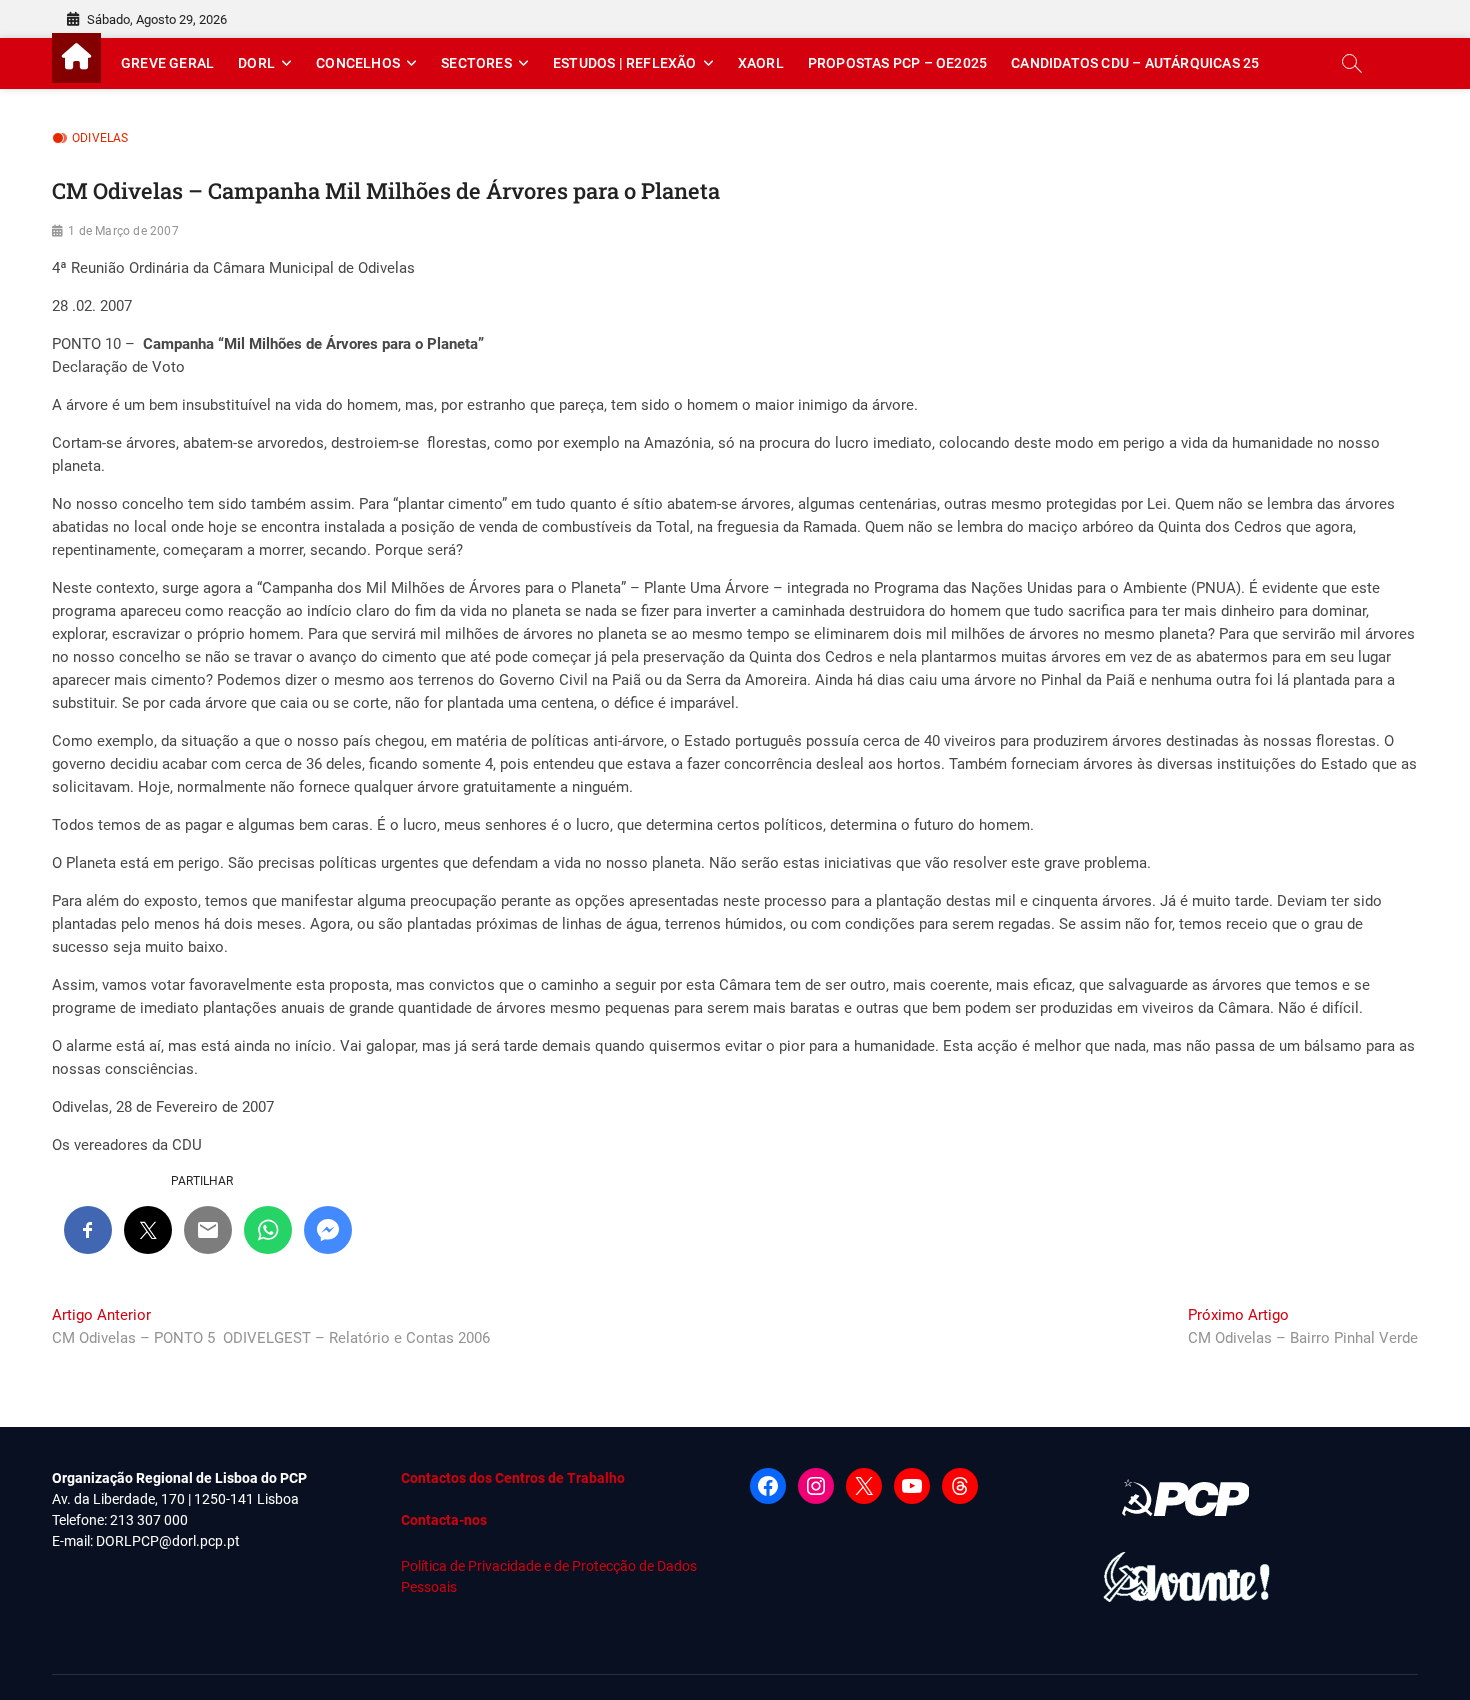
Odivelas (100, 138)
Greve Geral (167, 63)
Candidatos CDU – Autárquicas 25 (1135, 63)
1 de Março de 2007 (123, 231)
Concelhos (358, 63)
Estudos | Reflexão (625, 63)
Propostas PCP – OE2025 (897, 63)
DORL (256, 63)
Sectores (476, 63)
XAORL (761, 63)
